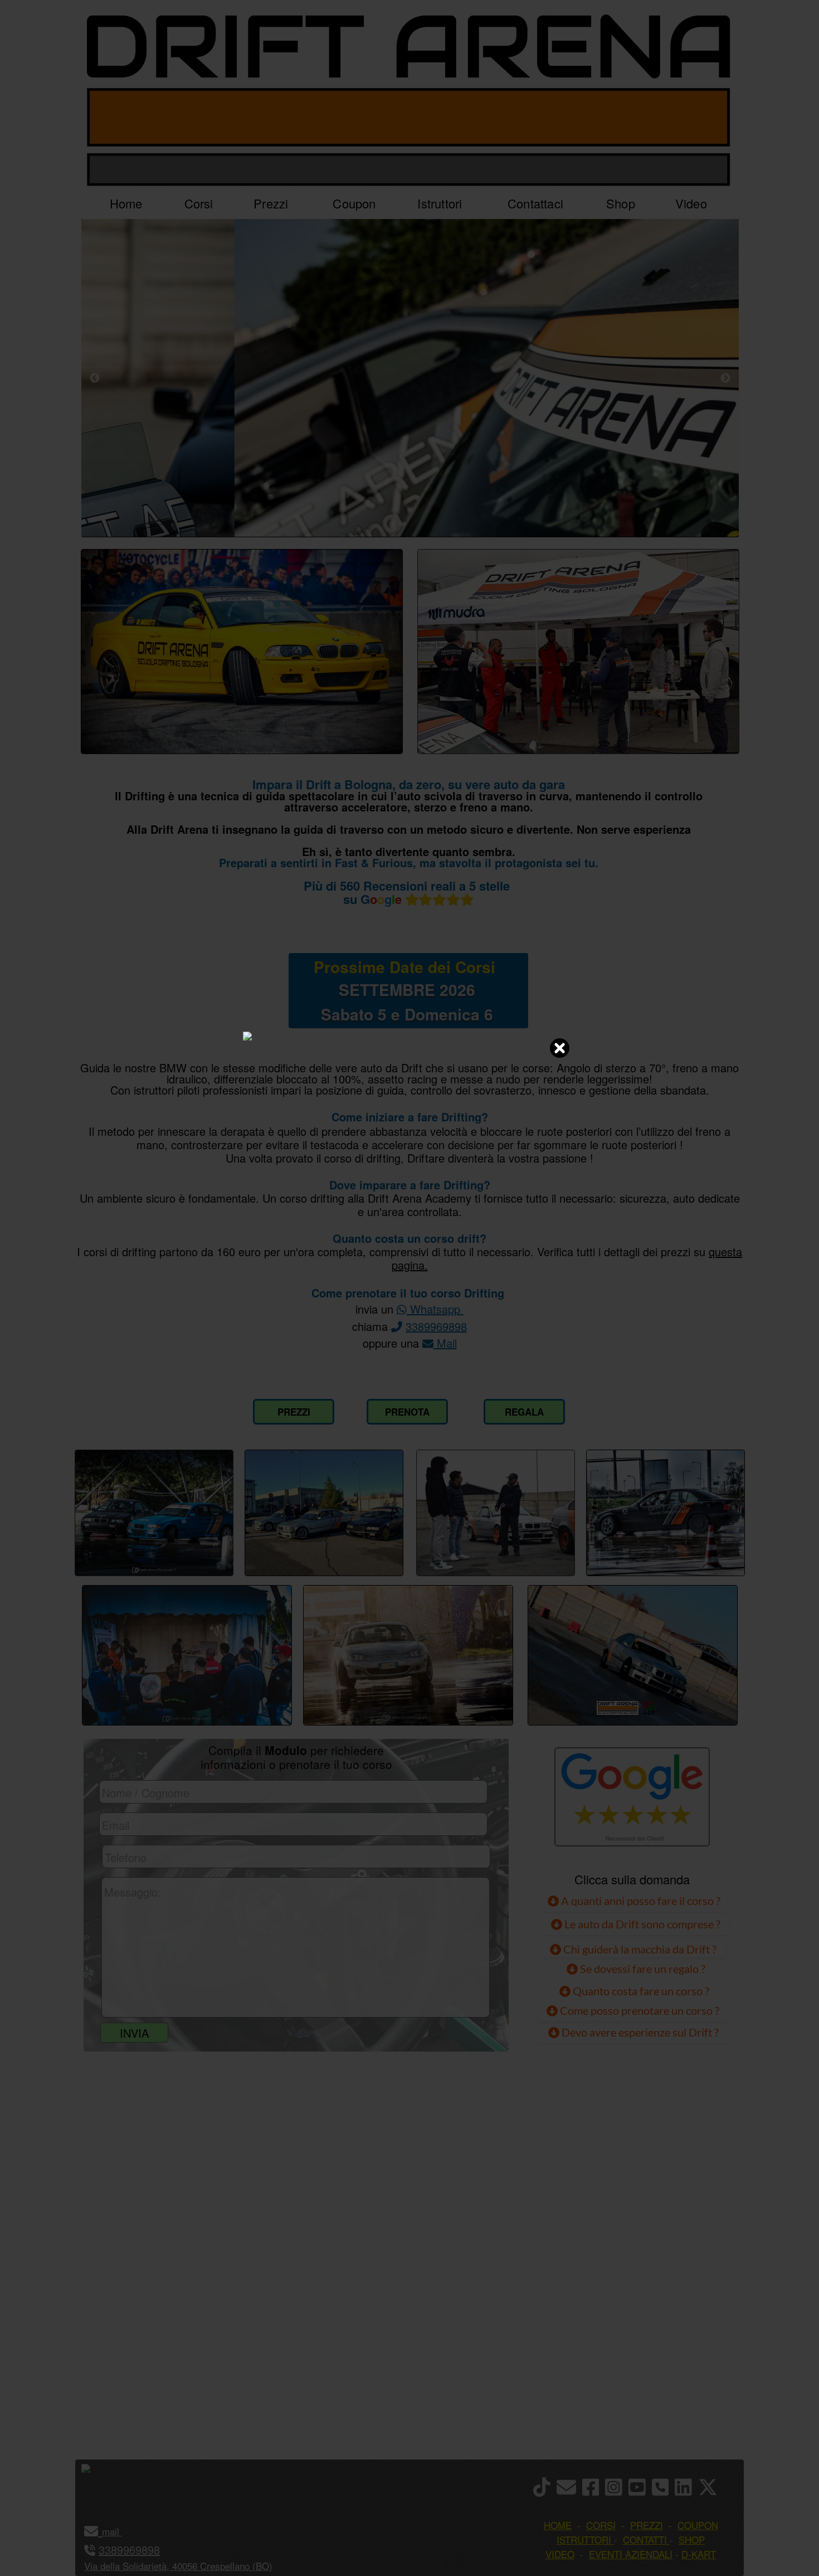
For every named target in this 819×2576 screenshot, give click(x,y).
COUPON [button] (698, 2525)
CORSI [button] (601, 2525)
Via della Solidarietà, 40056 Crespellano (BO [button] (177, 2566)
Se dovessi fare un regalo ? (642, 1969)
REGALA (524, 1412)
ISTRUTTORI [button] (584, 2539)
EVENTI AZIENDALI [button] (631, 2554)
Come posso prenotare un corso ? (640, 2010)
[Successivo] (725, 378)
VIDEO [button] (560, 2554)
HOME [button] (558, 2525)
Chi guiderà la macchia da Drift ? (639, 1949)
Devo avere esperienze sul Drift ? (639, 2032)
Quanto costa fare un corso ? (641, 1991)
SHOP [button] (692, 2539)
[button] (121, 2531)
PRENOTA (407, 1412)
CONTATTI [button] (645, 2539)
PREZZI (294, 1412)
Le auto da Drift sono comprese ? (641, 1924)
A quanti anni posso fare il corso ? (640, 1901)
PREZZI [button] (647, 2525)
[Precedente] (95, 378)
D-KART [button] (699, 2554)
